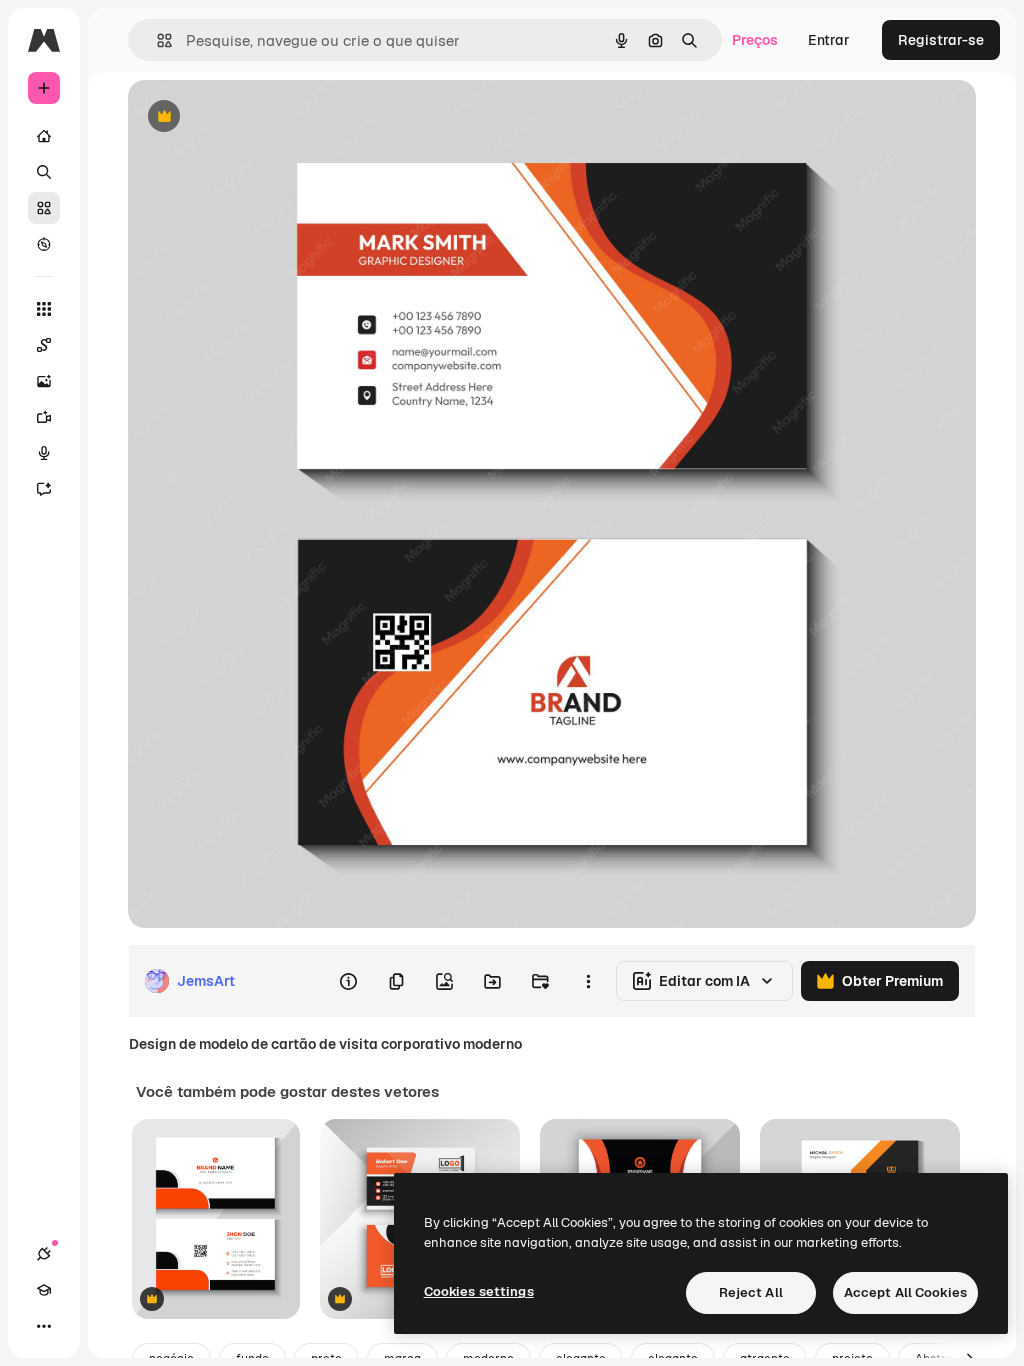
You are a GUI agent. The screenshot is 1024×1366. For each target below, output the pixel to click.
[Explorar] (44, 244)
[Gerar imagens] (44, 381)
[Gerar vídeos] (44, 417)
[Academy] (44, 1290)
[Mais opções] (588, 981)
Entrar (829, 40)
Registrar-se (941, 40)
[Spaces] (44, 345)
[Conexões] (44, 1254)
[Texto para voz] (44, 453)
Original (256, 117)
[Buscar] (44, 172)
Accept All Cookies (905, 1292)
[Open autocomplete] (156, 40)
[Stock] (44, 208)
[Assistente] (44, 489)
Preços (755, 40)
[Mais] (44, 1326)
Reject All (751, 1292)
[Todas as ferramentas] (44, 309)
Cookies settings (479, 1291)
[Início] (44, 136)
